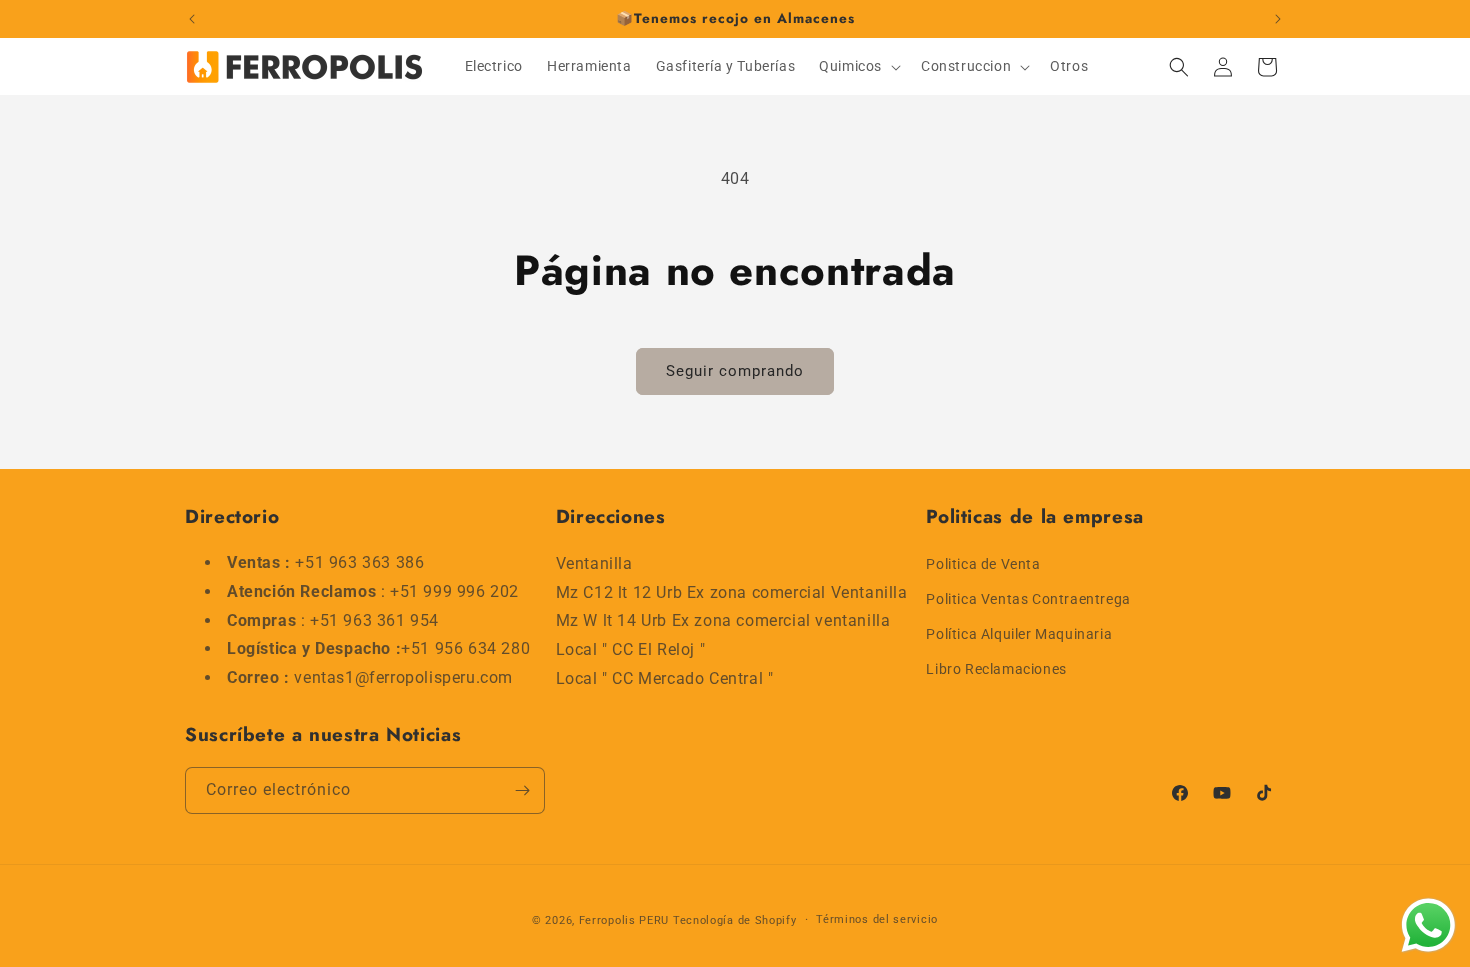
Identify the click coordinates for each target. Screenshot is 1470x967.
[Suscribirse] (522, 790)
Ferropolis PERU (624, 920)
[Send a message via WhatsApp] (1428, 925)
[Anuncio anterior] (192, 19)
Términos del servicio (877, 919)
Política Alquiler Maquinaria (1019, 633)
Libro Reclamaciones (996, 669)
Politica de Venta (983, 563)
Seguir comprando (735, 371)
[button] (858, 66)
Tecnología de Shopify (735, 920)
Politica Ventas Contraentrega (1028, 598)
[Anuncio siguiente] (1278, 19)
